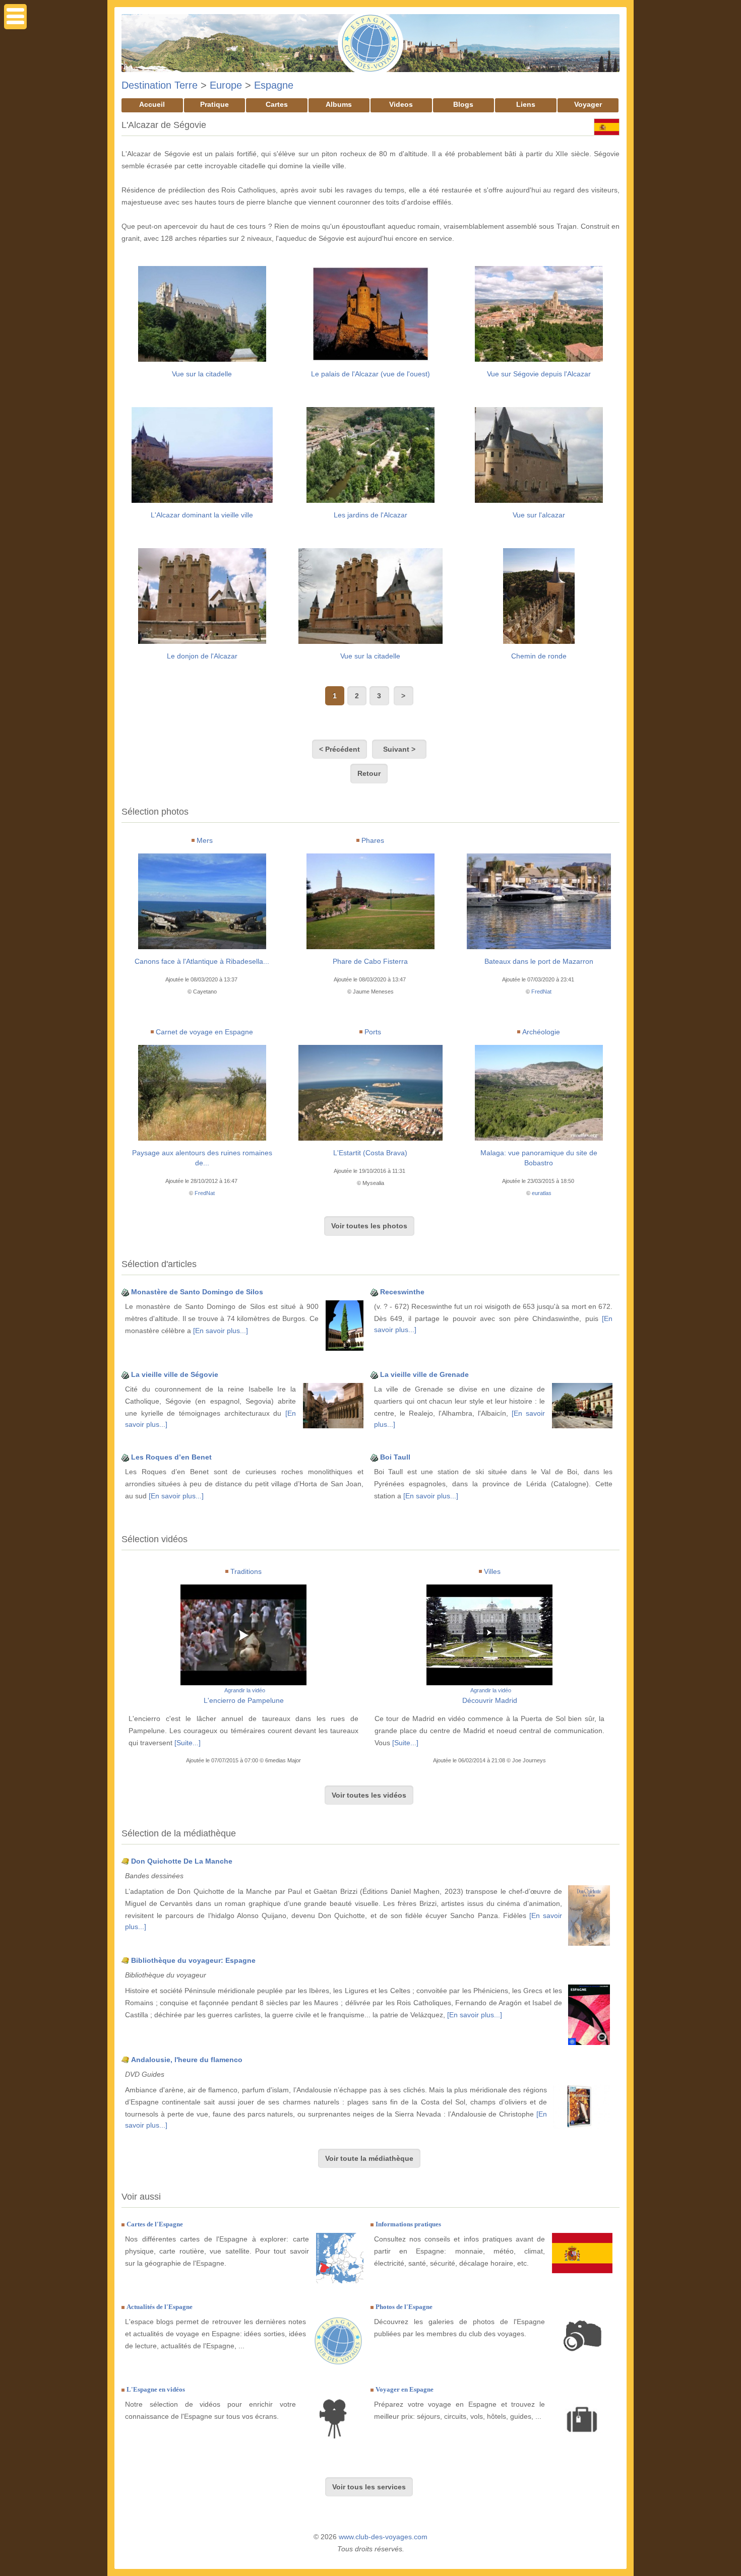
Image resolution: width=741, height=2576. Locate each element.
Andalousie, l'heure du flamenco (187, 2060)
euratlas (542, 1193)
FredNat (541, 992)
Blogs (463, 104)
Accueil (152, 104)
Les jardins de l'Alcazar (371, 515)
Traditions (246, 1571)
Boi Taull (395, 1457)
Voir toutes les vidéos (369, 1795)
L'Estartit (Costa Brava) (370, 1153)
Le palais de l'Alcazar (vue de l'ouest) (371, 374)
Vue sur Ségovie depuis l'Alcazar (539, 374)
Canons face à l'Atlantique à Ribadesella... (202, 961)
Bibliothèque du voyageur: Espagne (193, 1960)
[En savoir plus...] (221, 1331)
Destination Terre (160, 85)
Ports (373, 1032)
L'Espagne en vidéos (156, 2389)
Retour (369, 773)
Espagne (274, 85)
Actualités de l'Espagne (160, 2307)
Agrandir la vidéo (245, 1690)
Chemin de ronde (539, 656)
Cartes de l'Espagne (155, 2224)
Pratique (214, 104)
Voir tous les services (369, 2487)
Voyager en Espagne (405, 2389)
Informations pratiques (408, 2224)
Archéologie (541, 1032)
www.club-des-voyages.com (383, 2537)
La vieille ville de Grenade (424, 1374)
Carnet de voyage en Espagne (204, 1032)
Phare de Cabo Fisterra (370, 961)
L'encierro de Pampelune (244, 1700)
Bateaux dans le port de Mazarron (539, 961)
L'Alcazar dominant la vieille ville (202, 515)
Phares (373, 840)
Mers (205, 840)
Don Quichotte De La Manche (182, 1861)
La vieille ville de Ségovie (175, 1374)
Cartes (277, 104)
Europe (226, 85)
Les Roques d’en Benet (171, 1457)
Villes (492, 1571)
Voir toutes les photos (369, 1226)
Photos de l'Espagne (404, 2307)
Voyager (588, 104)
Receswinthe (402, 1292)
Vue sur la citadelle (202, 374)
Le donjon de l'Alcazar (202, 656)
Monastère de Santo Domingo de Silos (197, 1292)
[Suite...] (188, 1743)
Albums (339, 104)
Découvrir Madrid (490, 1700)
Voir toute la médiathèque (369, 2158)
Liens (526, 104)
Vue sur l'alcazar (539, 515)
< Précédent (339, 749)
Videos (401, 104)
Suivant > (399, 749)
